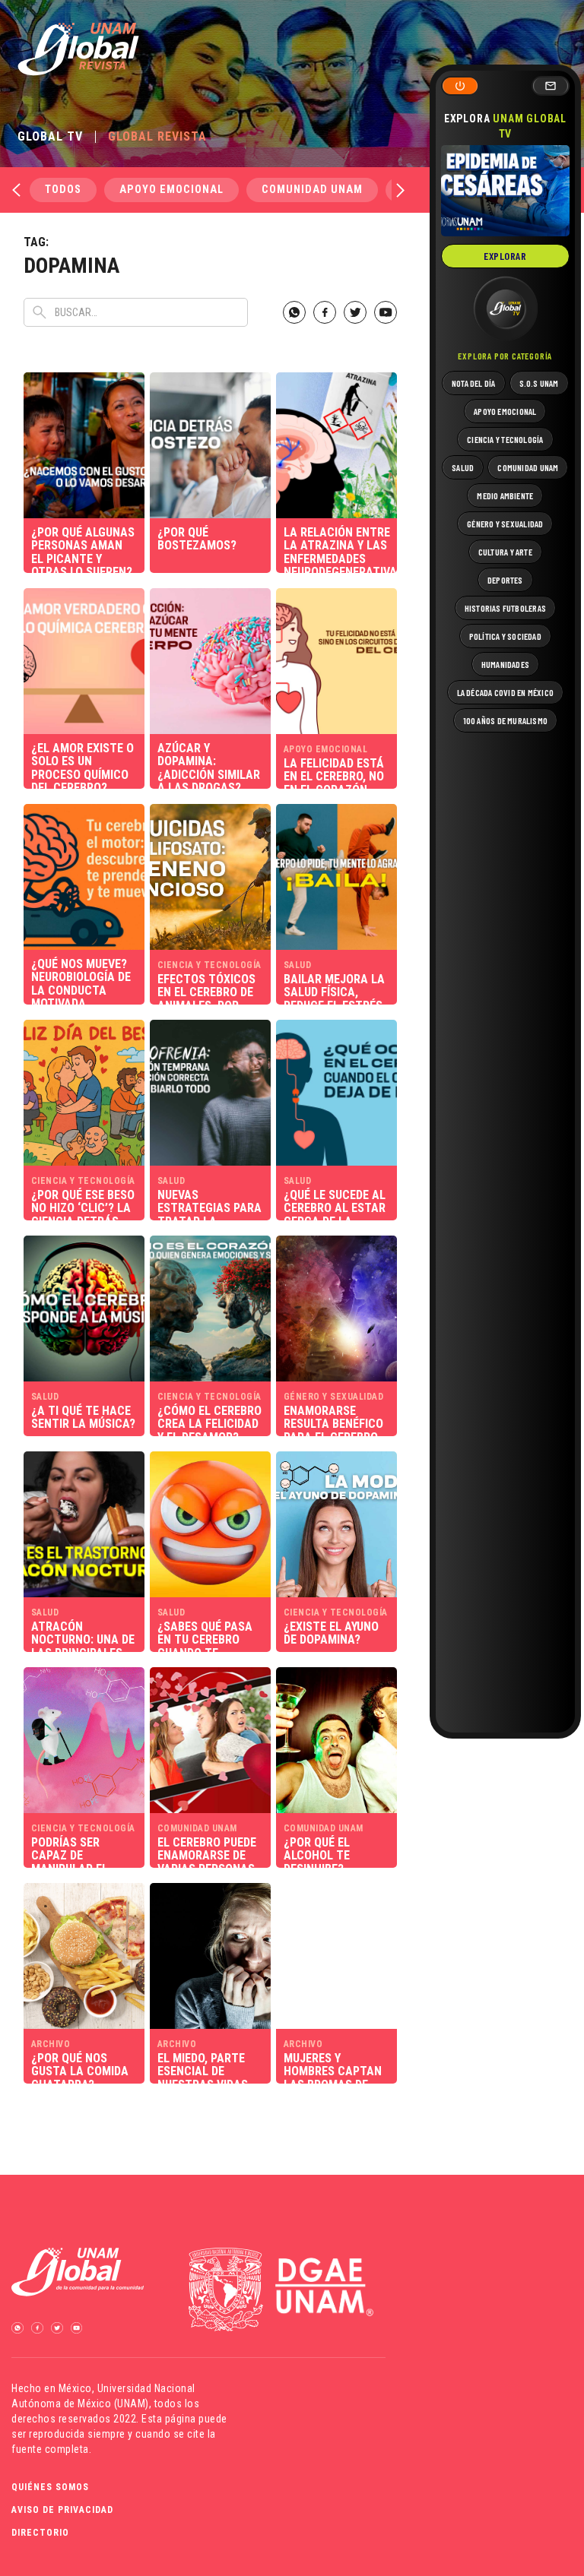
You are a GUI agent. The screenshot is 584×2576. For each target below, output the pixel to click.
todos (63, 190)
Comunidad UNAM (312, 190)
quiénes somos (50, 2487)
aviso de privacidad (62, 2510)
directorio (40, 2533)
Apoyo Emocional (171, 190)
